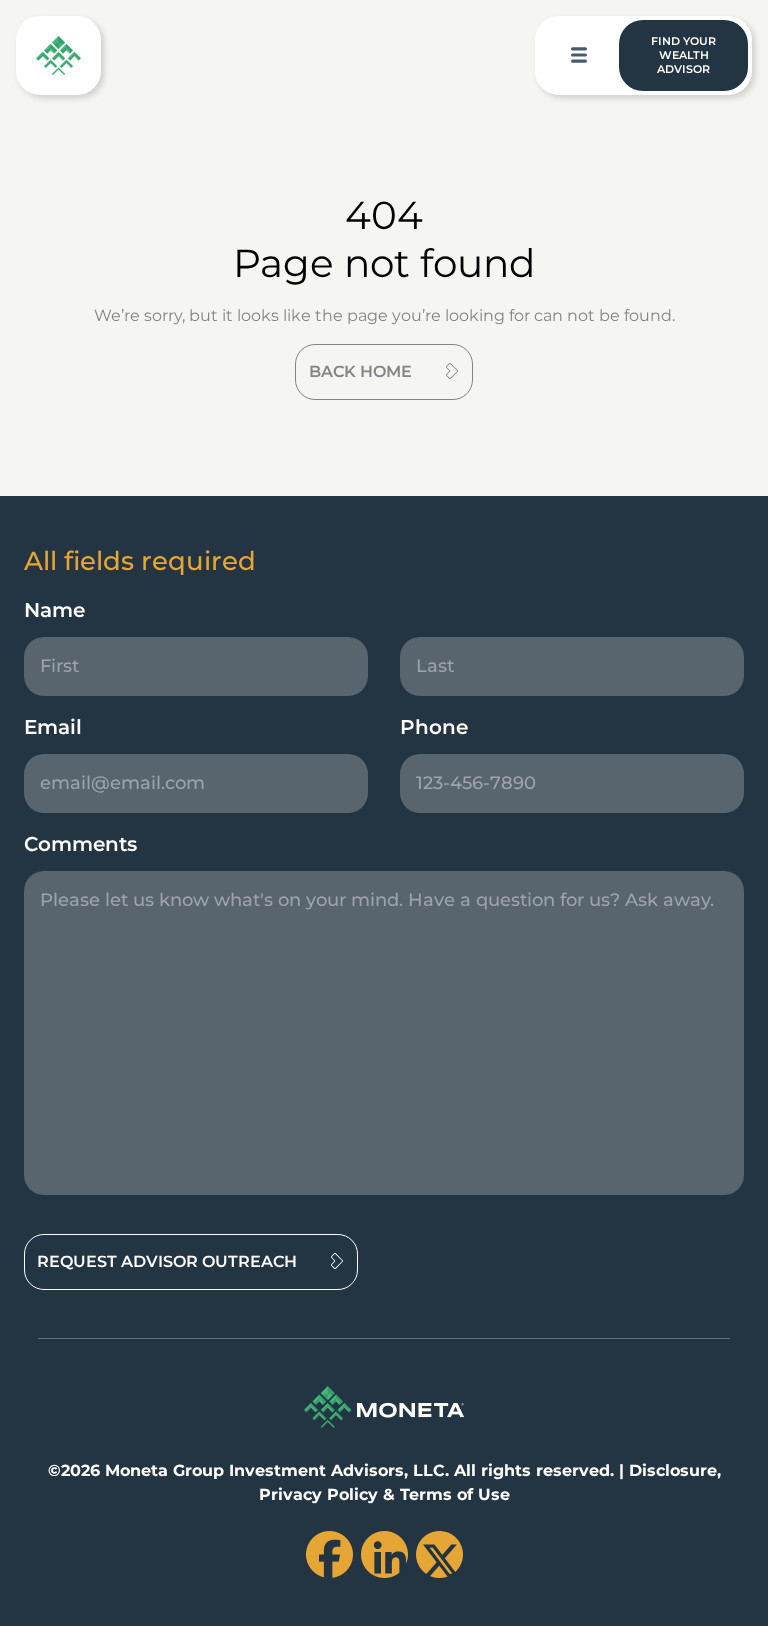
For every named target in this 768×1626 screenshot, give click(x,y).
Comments (80, 844)
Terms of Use (455, 1494)
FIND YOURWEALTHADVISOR (683, 55)
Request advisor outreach (167, 1261)
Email (53, 727)
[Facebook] (329, 1554)
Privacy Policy (318, 1494)
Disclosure (673, 1470)
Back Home (360, 371)
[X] (439, 1554)
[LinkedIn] (384, 1554)
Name (54, 610)
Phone (434, 727)
